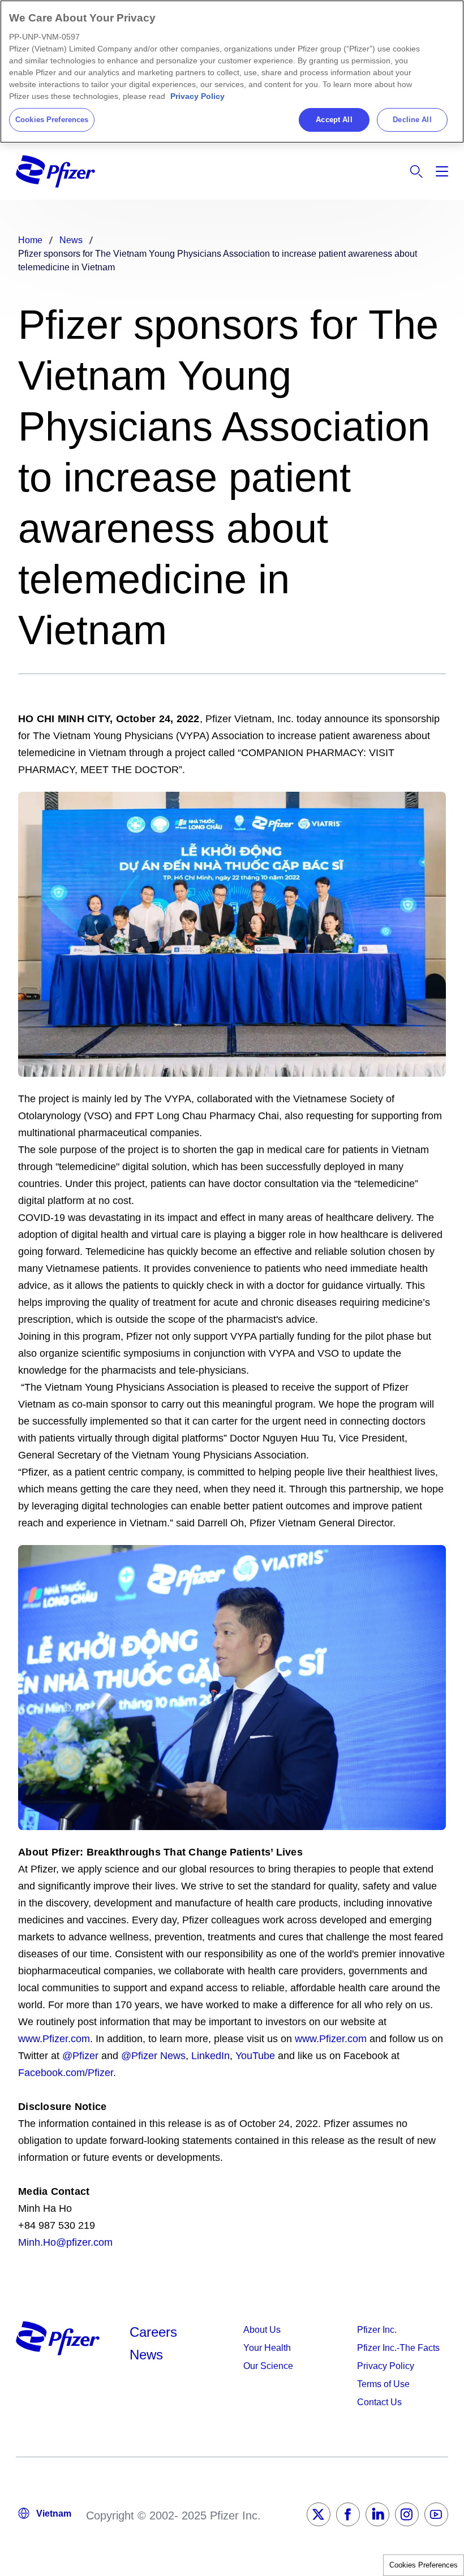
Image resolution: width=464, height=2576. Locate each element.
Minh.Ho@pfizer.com (67, 2242)
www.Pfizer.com (54, 2039)
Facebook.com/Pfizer (66, 2073)
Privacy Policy (197, 96)
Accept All (334, 120)
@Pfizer (80, 2056)
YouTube (254, 2056)
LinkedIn (210, 2056)
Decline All (412, 120)
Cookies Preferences (424, 2565)
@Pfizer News (153, 2056)
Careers (153, 2332)
